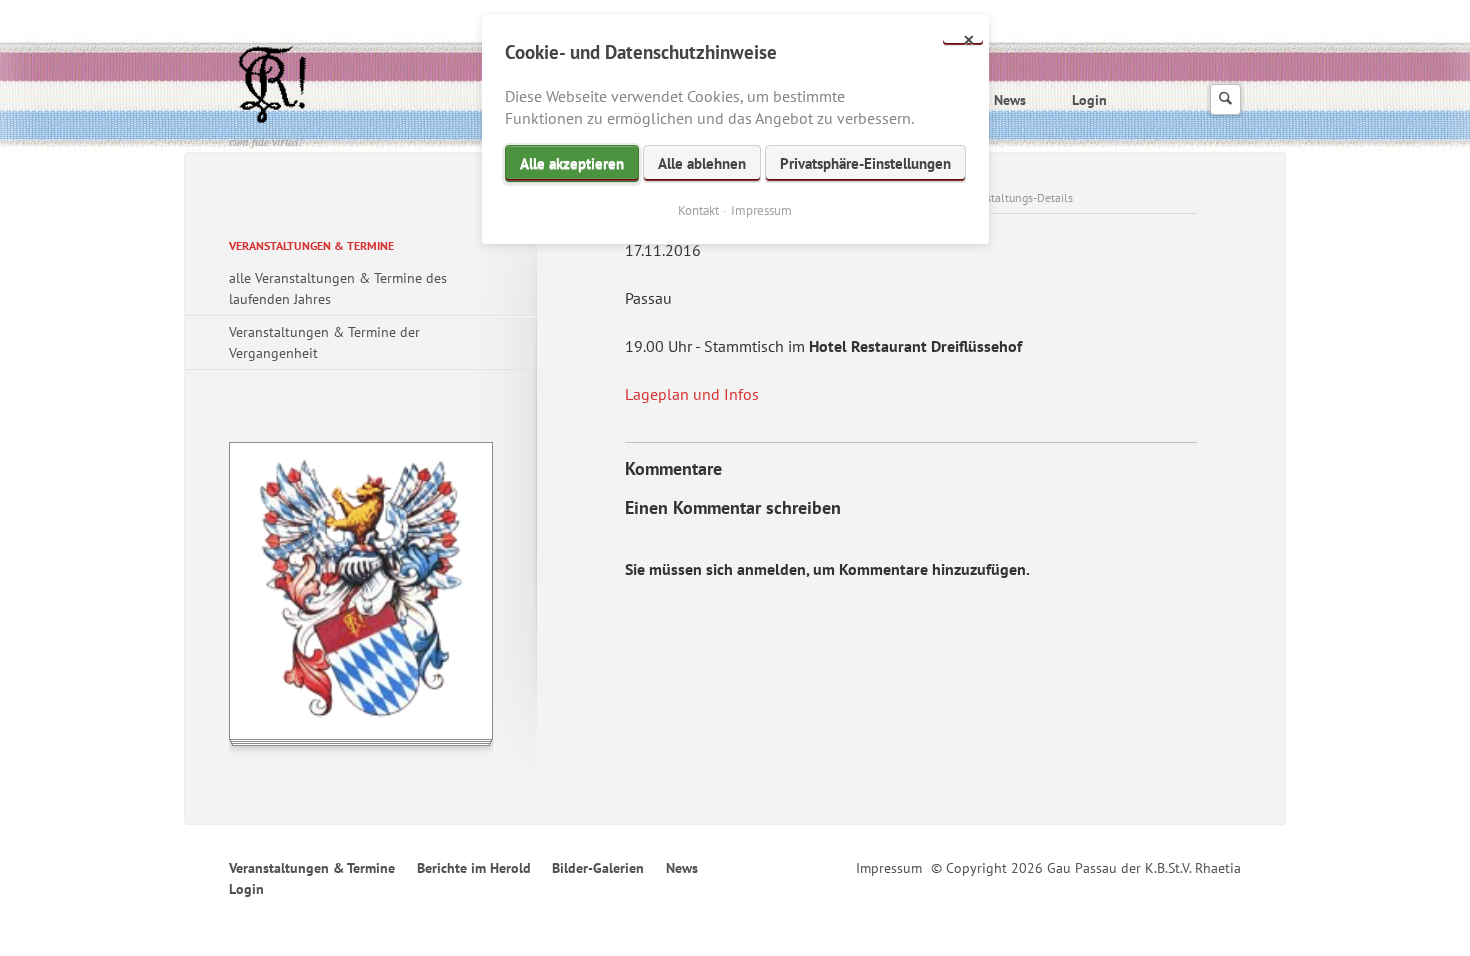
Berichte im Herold (474, 868)
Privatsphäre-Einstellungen (865, 163)
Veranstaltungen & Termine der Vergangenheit (324, 342)
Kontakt (698, 210)
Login (1089, 100)
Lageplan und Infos (692, 394)
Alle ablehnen (702, 163)
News (1010, 100)
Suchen (1225, 99)
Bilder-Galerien (598, 868)
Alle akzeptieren (572, 163)
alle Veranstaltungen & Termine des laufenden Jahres (338, 288)
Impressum (889, 868)
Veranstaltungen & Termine (311, 245)
